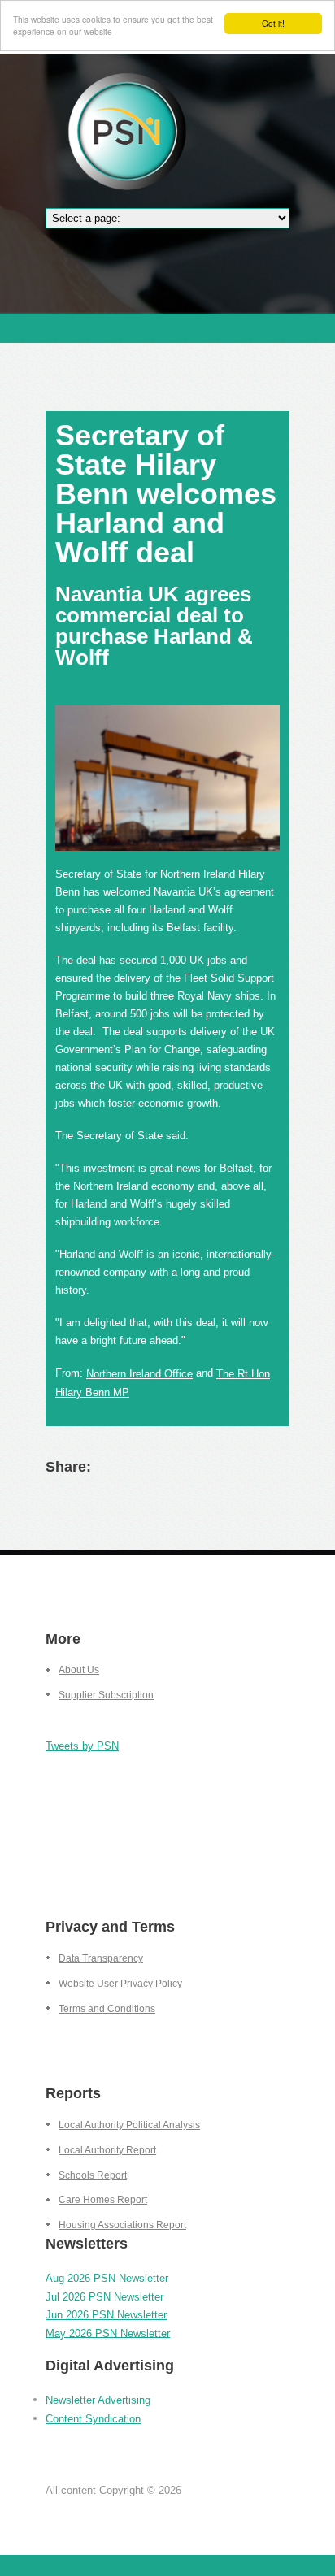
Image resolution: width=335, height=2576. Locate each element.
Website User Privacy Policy (120, 1984)
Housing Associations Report (122, 2225)
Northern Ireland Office (139, 1374)
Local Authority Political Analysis (129, 2125)
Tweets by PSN (82, 1746)
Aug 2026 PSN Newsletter (107, 2278)
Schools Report (93, 2175)
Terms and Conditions (107, 2009)
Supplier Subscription (106, 1695)
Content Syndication (93, 2419)
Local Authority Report (107, 2150)
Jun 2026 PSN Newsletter (106, 2315)
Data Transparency (101, 1958)
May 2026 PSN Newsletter (108, 2333)
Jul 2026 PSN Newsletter (104, 2296)
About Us (79, 1670)
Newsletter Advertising (98, 2400)
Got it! (273, 23)
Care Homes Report (103, 2200)
